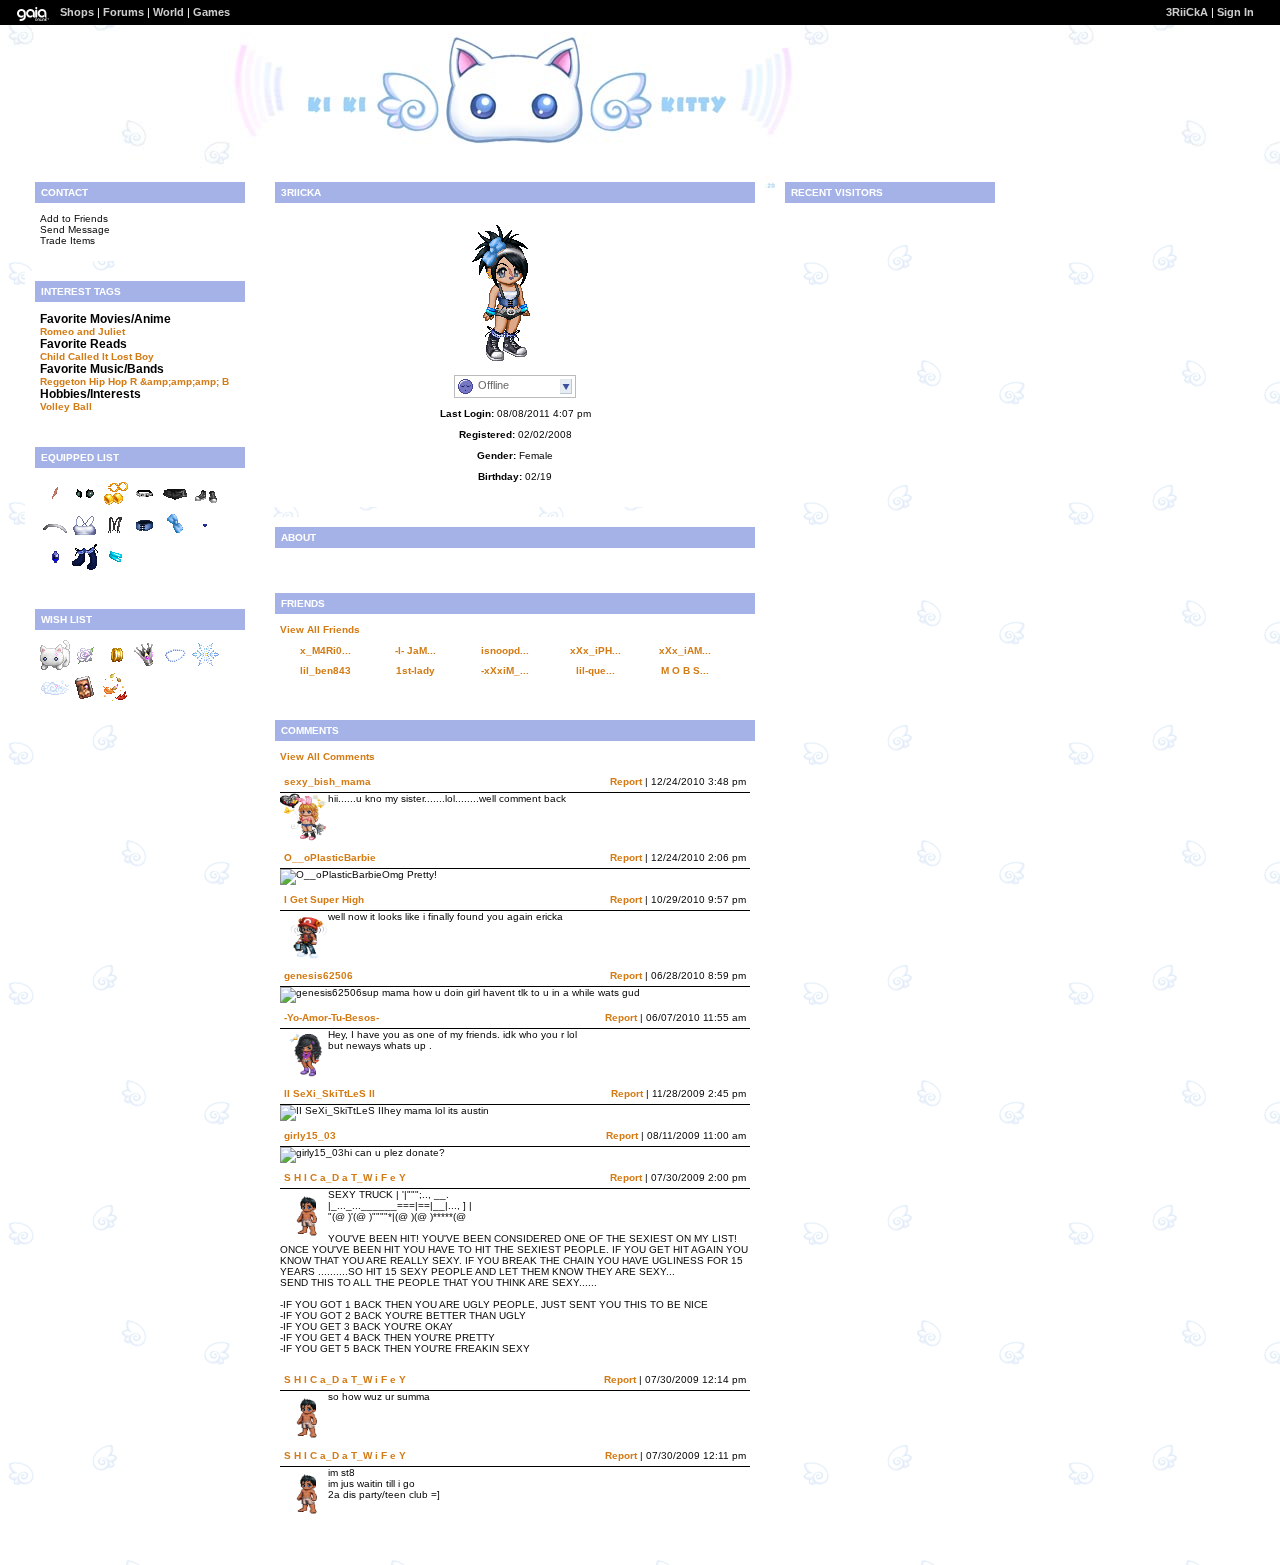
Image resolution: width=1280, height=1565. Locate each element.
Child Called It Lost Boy (97, 356)
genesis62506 (318, 975)
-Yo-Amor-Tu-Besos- (331, 1017)
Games (211, 12)
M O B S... (685, 670)
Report (626, 781)
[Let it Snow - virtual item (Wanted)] (205, 666)
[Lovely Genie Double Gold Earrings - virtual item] (115, 504)
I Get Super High (324, 899)
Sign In (1235, 12)
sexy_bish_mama (327, 781)
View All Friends (320, 629)
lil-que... (595, 670)
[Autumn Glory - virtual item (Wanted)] (115, 698)
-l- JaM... (415, 650)
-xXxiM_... (505, 670)
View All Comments (327, 756)
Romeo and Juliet (82, 331)
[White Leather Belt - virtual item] (145, 504)
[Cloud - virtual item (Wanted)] (55, 698)
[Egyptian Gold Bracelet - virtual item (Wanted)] (115, 666)
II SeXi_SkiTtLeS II (329, 1093)
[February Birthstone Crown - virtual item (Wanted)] (145, 666)
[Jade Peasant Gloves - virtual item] (85, 504)
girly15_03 (310, 1135)
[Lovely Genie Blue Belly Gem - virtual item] (55, 568)
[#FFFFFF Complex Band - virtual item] (55, 536)
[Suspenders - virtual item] (115, 536)
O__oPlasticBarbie (330, 857)
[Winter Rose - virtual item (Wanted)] (85, 666)
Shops (77, 12)
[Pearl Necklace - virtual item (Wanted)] (175, 666)
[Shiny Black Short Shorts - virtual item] (175, 504)
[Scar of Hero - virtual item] (55, 504)
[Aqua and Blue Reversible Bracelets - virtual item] (115, 568)
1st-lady (415, 670)
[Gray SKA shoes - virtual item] (205, 504)
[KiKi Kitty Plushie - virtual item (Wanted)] (55, 666)
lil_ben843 (325, 670)
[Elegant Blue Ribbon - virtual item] (175, 536)
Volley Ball (66, 406)
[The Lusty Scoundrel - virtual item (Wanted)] (85, 698)
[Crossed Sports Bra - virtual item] (85, 536)
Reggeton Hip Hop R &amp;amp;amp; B (134, 381)
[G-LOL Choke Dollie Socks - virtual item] (85, 568)
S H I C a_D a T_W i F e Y (345, 1177)
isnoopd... (505, 650)
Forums (123, 12)
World (168, 12)
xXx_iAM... (685, 650)
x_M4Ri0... (325, 650)
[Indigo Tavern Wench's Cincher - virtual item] (145, 536)
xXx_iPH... (595, 650)
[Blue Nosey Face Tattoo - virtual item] (205, 536)
